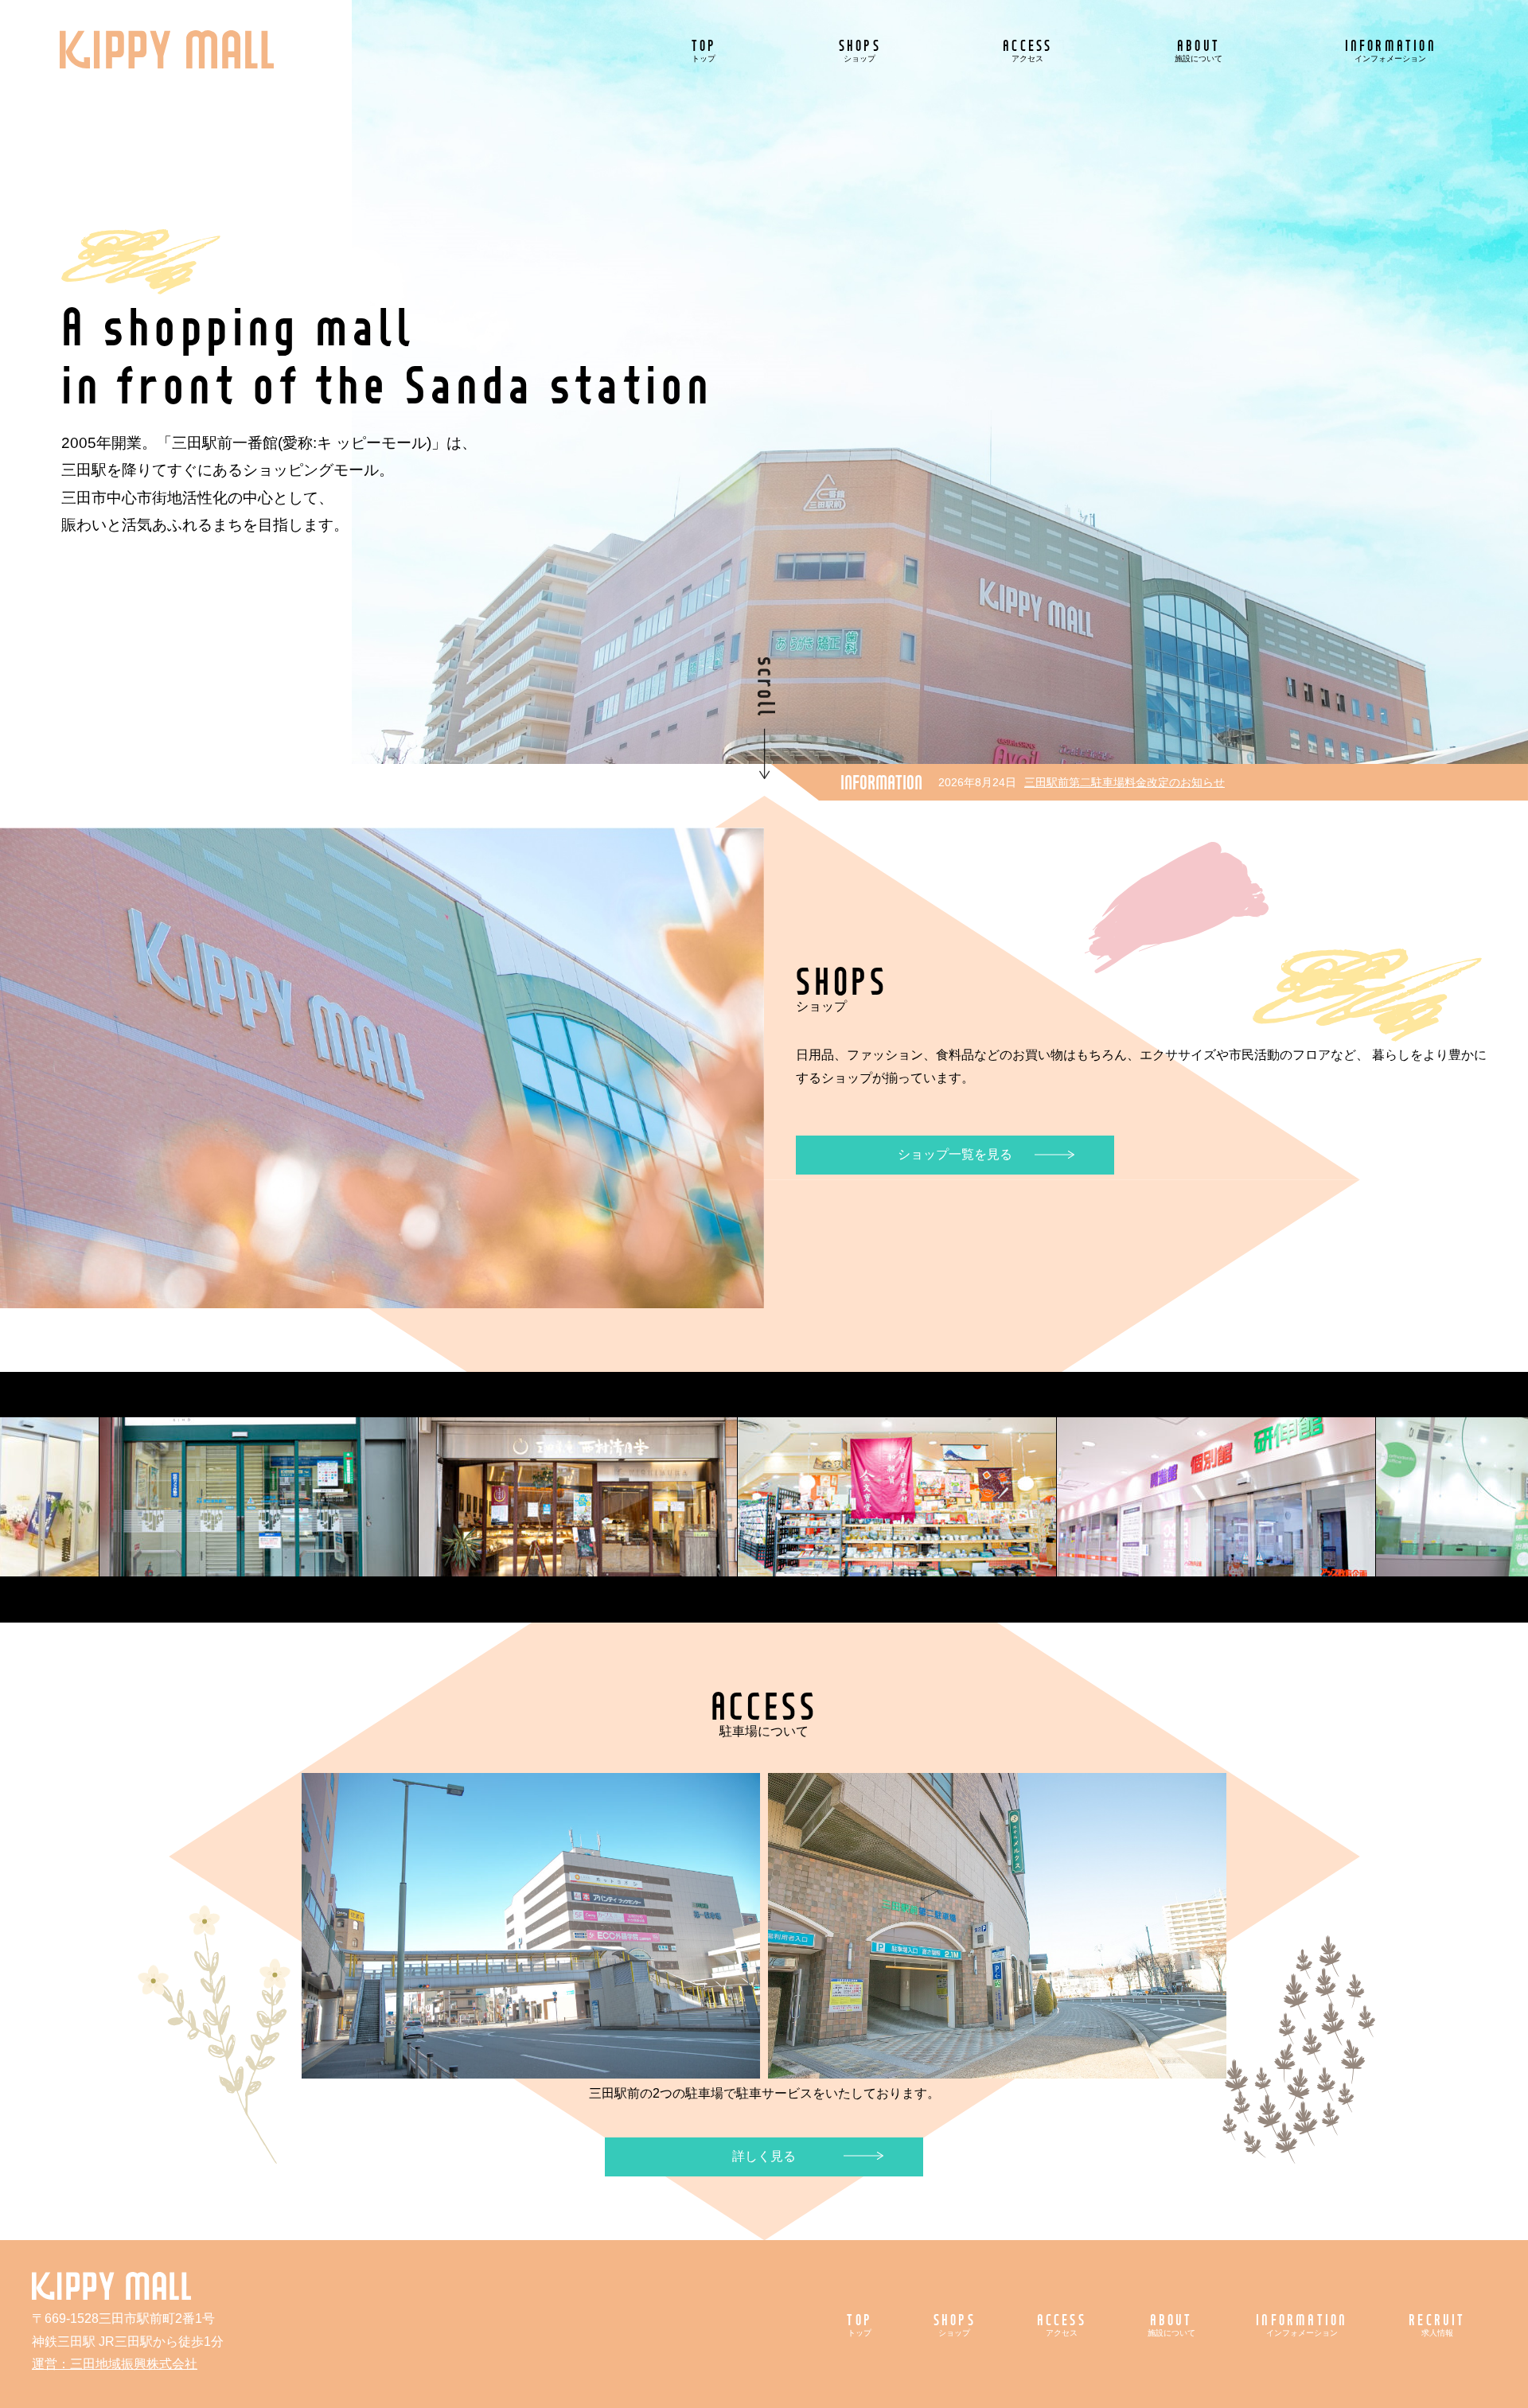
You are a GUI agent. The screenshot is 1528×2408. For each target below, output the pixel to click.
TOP (704, 50)
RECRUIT (1437, 2324)
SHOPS (860, 50)
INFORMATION (1391, 50)
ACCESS (1027, 50)
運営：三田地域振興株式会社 (115, 2364)
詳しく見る (764, 2156)
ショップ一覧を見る (955, 1154)
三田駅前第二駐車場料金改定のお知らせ (1125, 782)
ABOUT (1199, 50)
